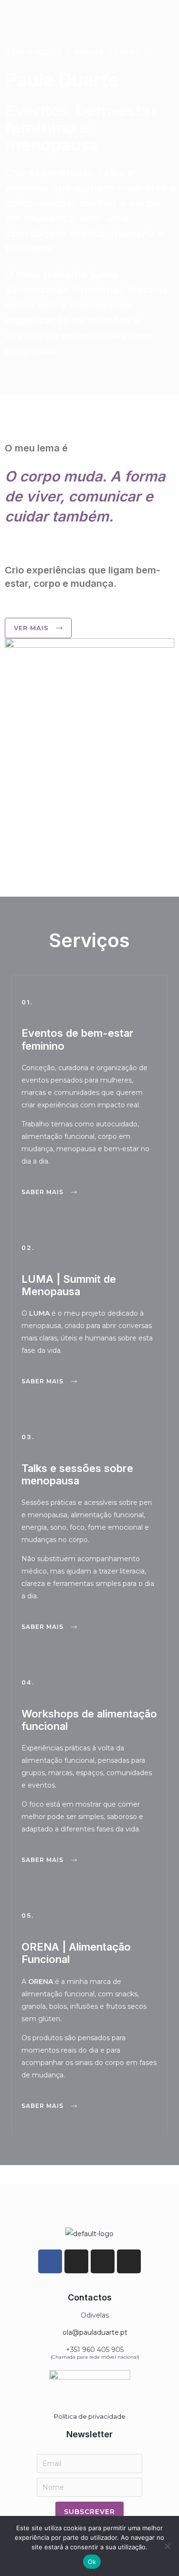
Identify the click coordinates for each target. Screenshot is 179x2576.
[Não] (167, 2546)
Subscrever (89, 2512)
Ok (92, 2562)
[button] (49, 1192)
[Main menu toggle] (160, 16)
